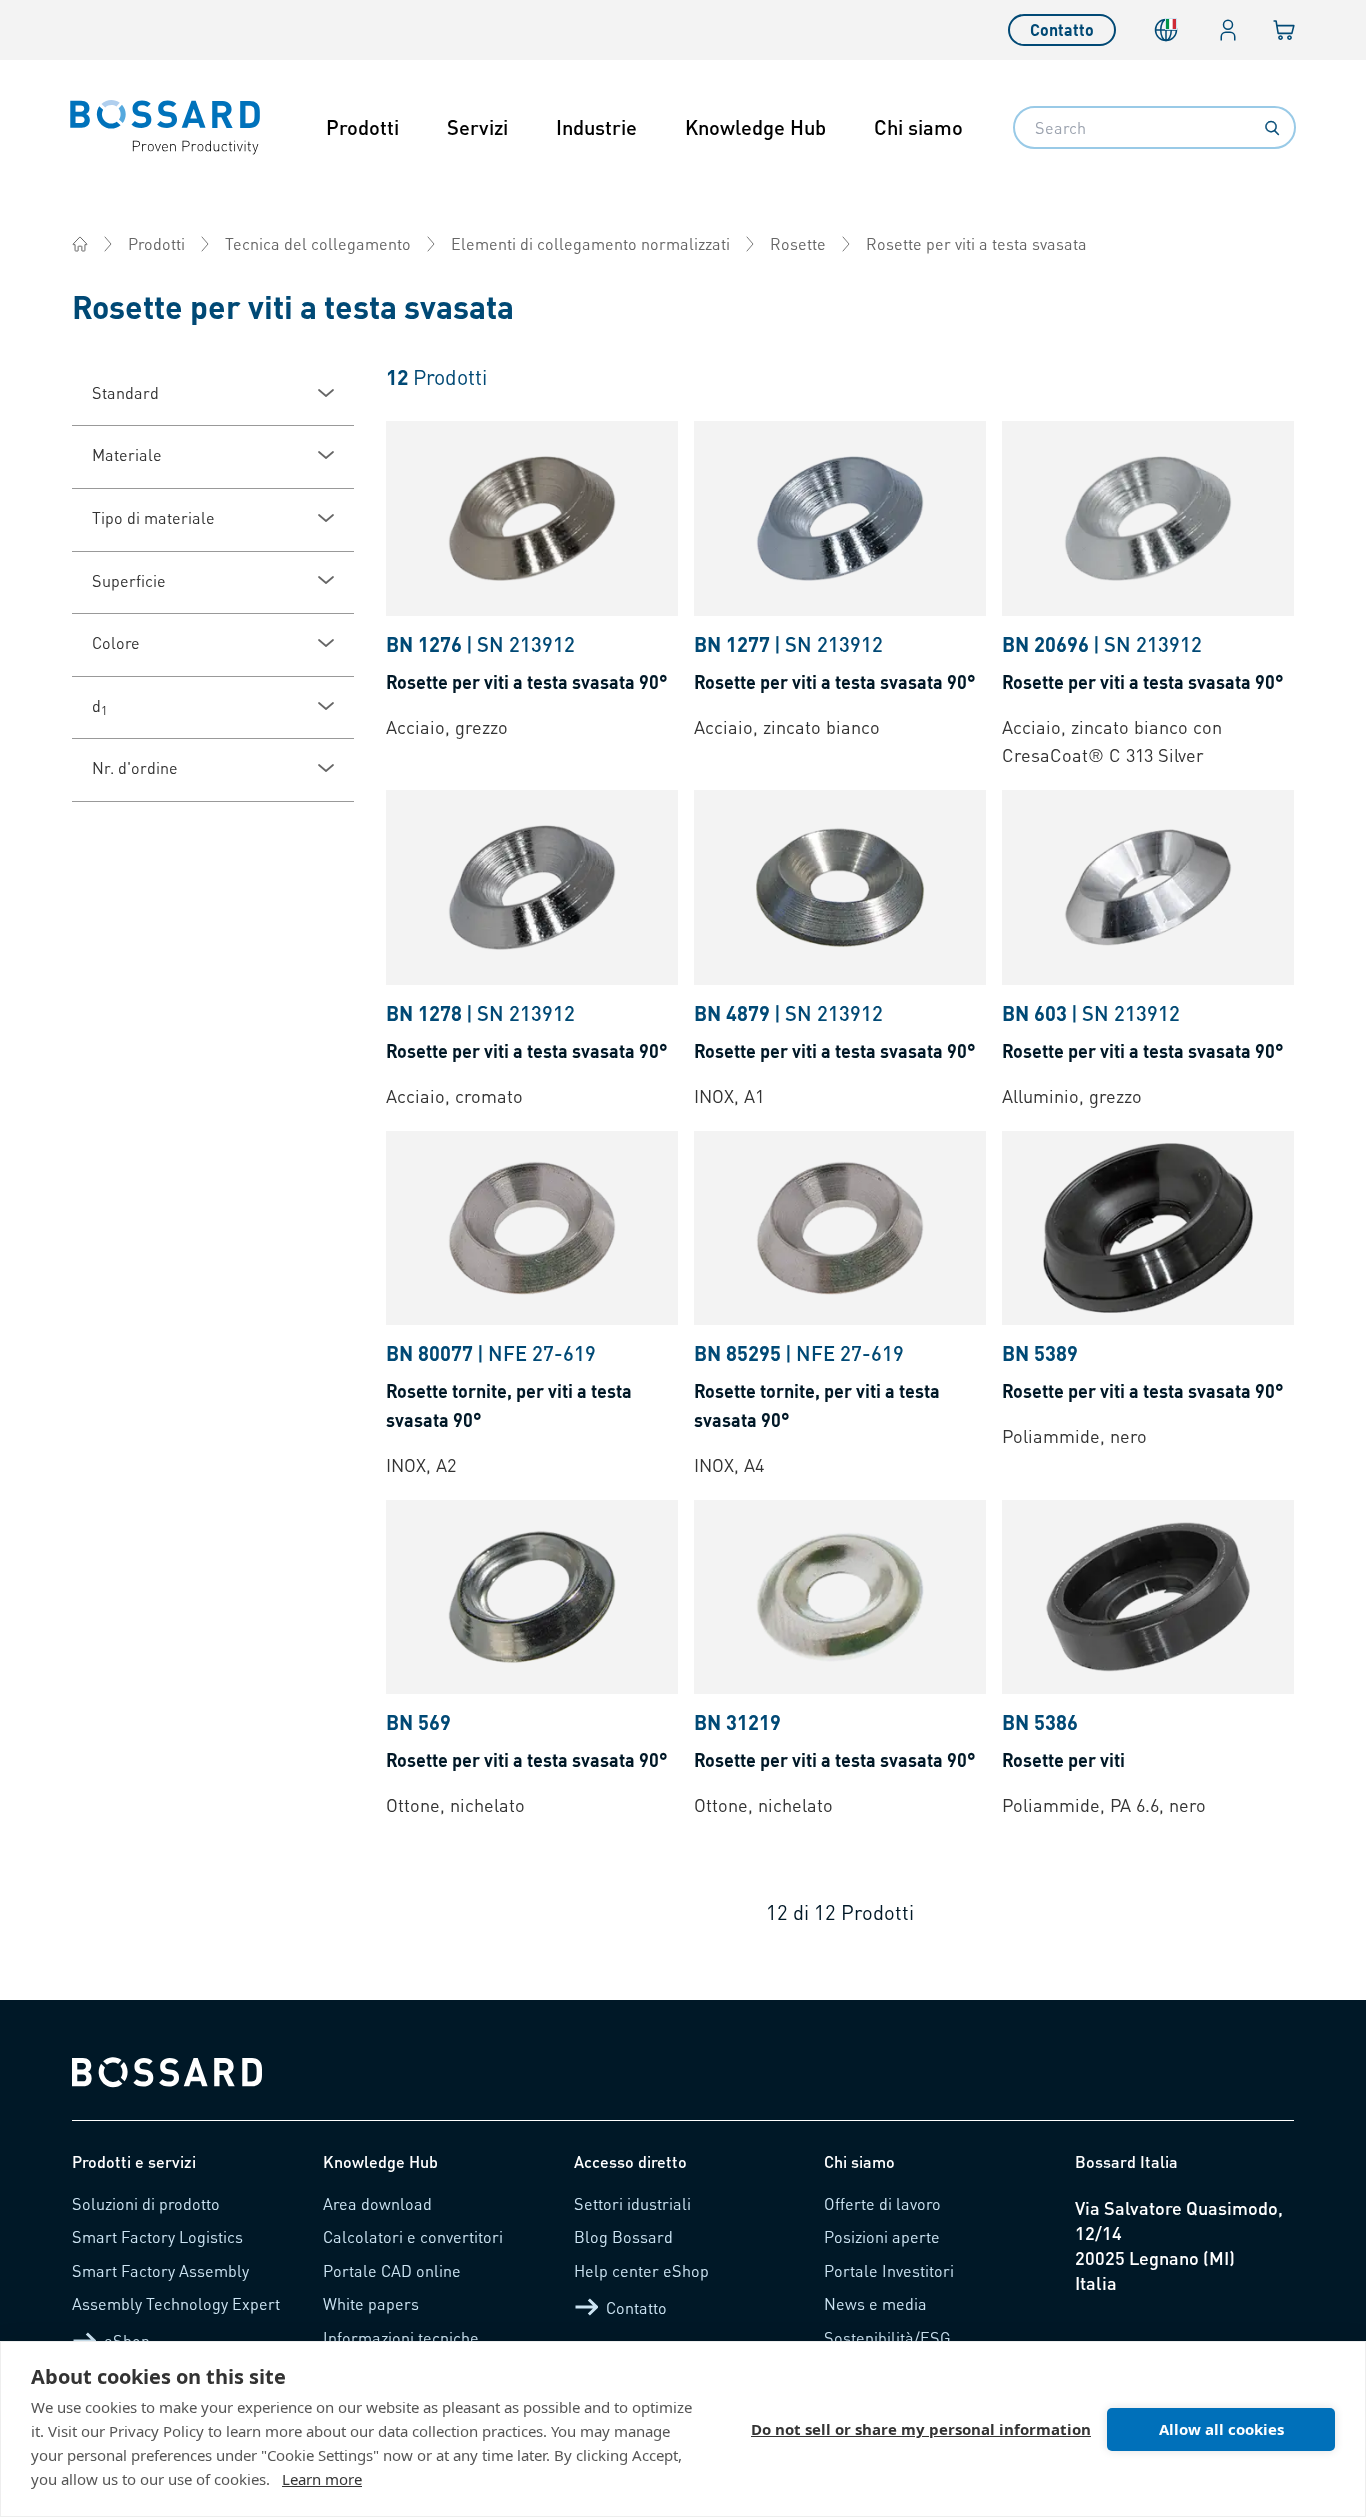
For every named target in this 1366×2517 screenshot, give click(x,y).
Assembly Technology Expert (176, 2303)
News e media (875, 2303)
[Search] (1272, 128)
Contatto (1062, 29)
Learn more (322, 2479)
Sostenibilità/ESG (887, 2337)
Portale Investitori (889, 2270)
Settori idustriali (632, 2203)
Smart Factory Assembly (160, 2270)
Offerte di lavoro (882, 2203)
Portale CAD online (392, 2270)
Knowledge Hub (755, 127)
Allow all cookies (1221, 2429)
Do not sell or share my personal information (921, 2429)
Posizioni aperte (882, 2236)
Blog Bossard (623, 2236)
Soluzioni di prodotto (146, 2203)
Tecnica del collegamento (318, 243)
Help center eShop (641, 2270)
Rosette (798, 243)
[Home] (80, 244)
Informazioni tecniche (401, 2337)
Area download (377, 2203)
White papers (371, 2303)
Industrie (596, 127)
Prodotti (362, 127)
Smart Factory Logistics (157, 2236)
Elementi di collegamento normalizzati (590, 243)
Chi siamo (918, 127)
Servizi (477, 127)
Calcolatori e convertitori (413, 2236)
